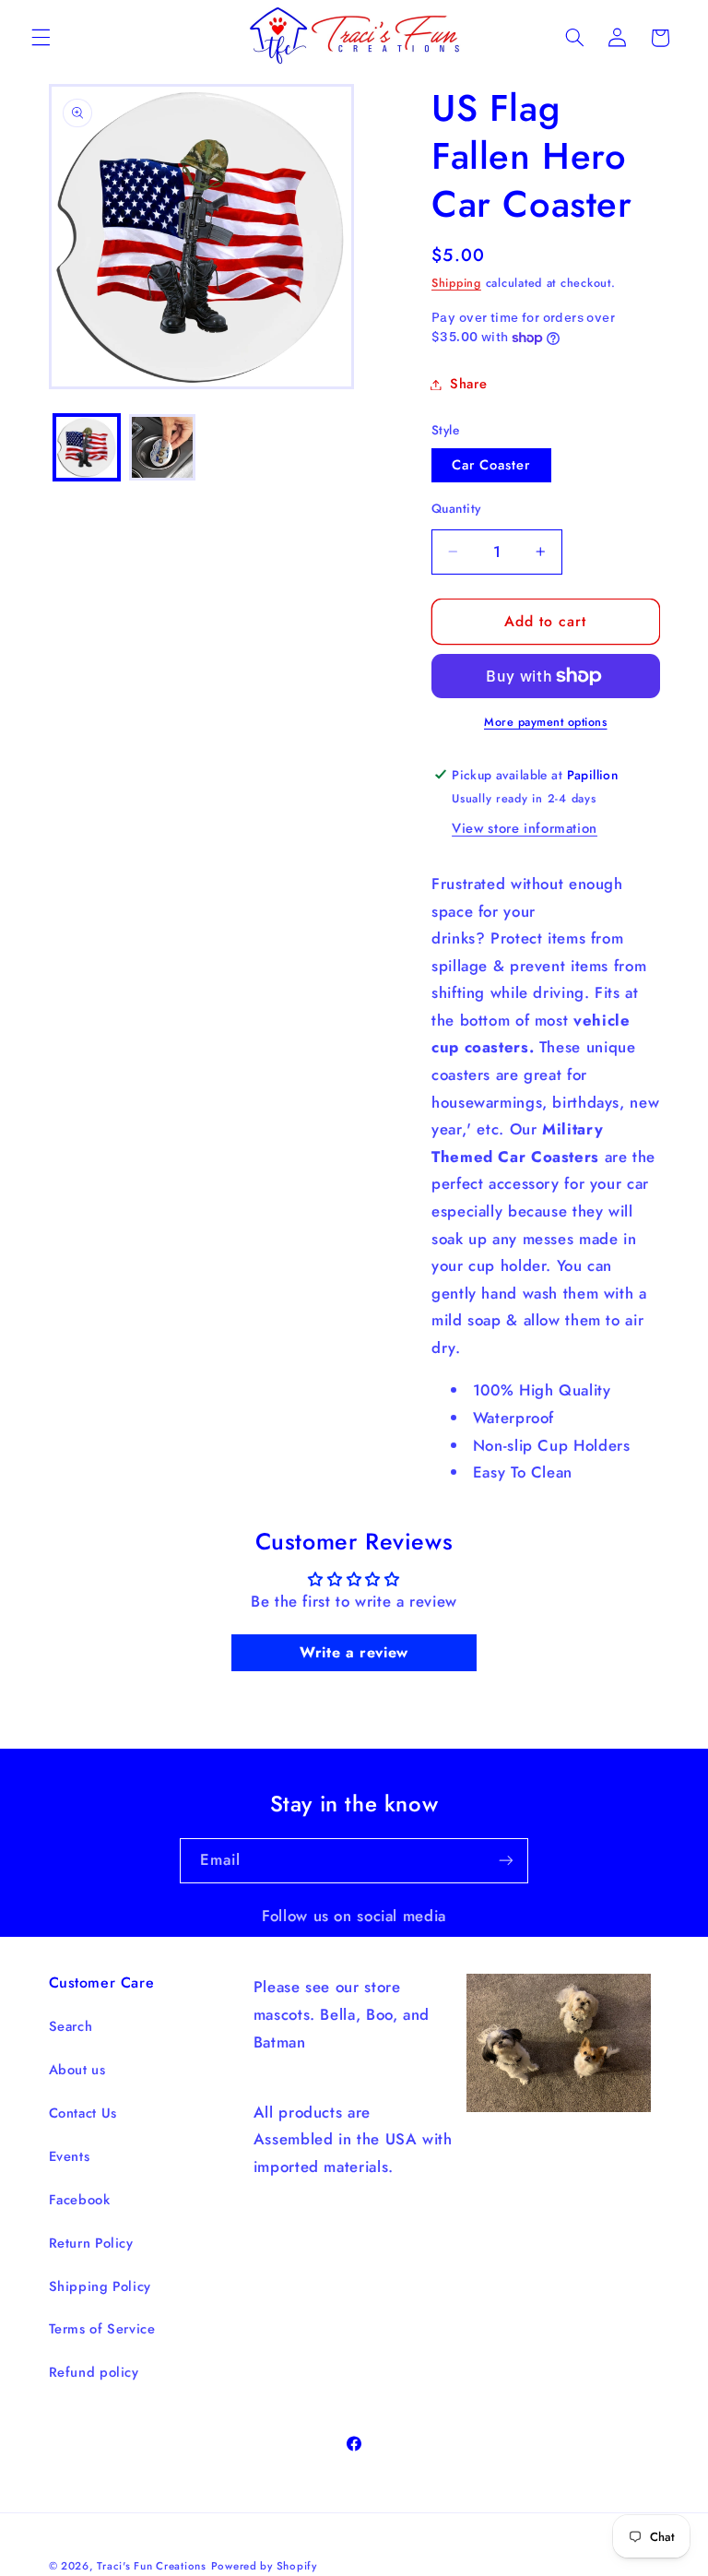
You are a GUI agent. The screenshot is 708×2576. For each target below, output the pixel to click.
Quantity (456, 508)
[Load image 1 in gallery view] (87, 447)
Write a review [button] (354, 1652)
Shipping (456, 283)
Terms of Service (102, 2329)
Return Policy (91, 2243)
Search (71, 2026)
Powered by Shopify (264, 2566)
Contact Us (83, 2113)
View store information (525, 828)
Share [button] (468, 384)
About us (77, 2070)
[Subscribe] (506, 1861)
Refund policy (94, 2372)
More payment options (546, 722)
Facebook (80, 2200)
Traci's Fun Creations (151, 2566)
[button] (41, 38)
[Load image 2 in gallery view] (162, 447)
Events (70, 2156)
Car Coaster (491, 465)
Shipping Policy (100, 2286)
